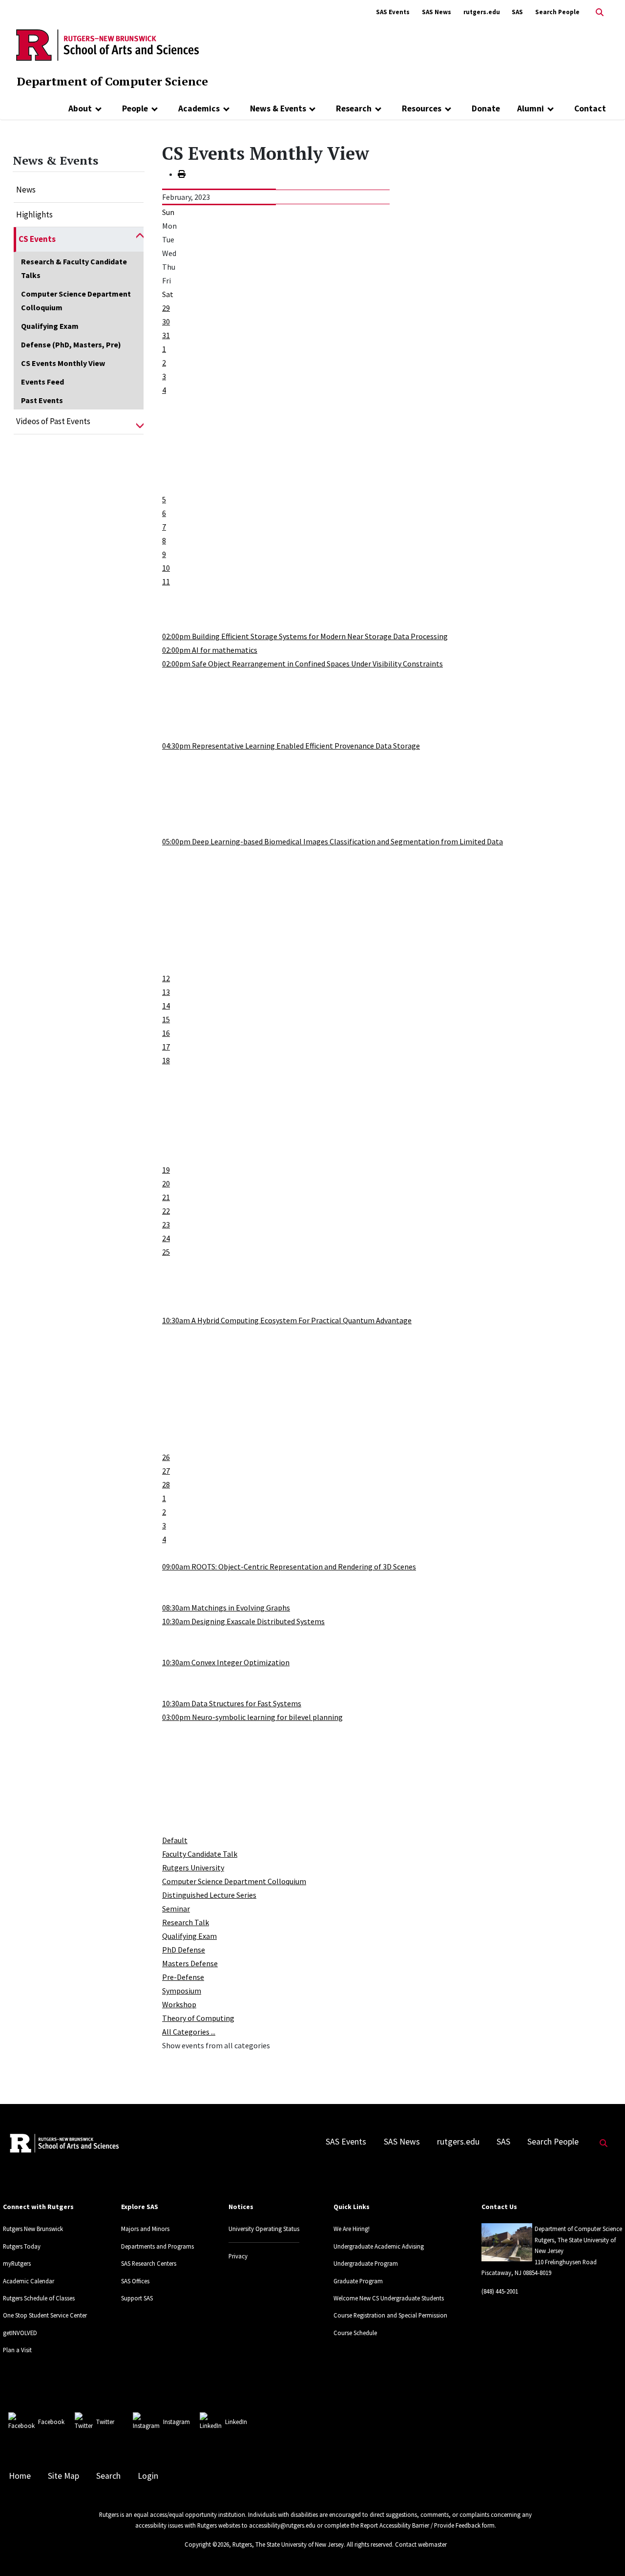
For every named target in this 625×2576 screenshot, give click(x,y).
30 (166, 322)
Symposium (182, 1991)
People (135, 108)
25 (166, 1252)
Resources (422, 108)
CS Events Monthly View (63, 363)
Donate (486, 108)
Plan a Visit (17, 2350)
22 (166, 1211)
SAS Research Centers (149, 2263)
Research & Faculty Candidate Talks (74, 268)
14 (166, 1006)
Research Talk (186, 1922)
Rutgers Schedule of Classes (39, 2298)
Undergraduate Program (366, 2263)
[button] (140, 239)
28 (166, 1484)
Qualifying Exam (50, 326)
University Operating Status (264, 2229)
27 (166, 1471)
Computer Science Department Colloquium (76, 301)
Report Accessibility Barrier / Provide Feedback (420, 2525)
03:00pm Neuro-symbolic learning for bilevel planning (252, 1717)
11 (166, 581)
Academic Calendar (29, 2281)
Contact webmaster (421, 2544)
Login (148, 2476)
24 (166, 1238)
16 (166, 1033)
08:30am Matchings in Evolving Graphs (226, 1608)
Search (108, 2476)
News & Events (278, 108)
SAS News (437, 12)
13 (166, 992)
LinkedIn (236, 2422)
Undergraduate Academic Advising (379, 2246)
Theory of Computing (198, 2018)
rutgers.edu (482, 12)
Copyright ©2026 (207, 2544)
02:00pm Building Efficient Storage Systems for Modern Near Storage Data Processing (305, 636)
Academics (199, 108)
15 (166, 1019)
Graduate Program (358, 2281)
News (26, 190)
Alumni (531, 108)
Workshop (179, 2004)
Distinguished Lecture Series (209, 1895)
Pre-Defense (183, 1977)
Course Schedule (355, 2333)
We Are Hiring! (352, 2229)
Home (20, 2476)
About (80, 108)
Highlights (34, 215)
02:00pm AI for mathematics (210, 650)
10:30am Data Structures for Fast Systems (232, 1703)
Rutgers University (193, 1868)
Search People (557, 12)
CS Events (37, 239)
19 (166, 1170)
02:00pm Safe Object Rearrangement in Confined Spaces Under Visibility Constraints (302, 664)
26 (166, 1457)
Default (175, 1840)
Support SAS (137, 2298)
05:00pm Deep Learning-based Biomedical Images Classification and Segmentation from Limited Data (333, 841)
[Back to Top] (604, 2552)
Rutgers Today (22, 2246)
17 (166, 1047)
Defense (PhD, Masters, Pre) (71, 344)
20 (166, 1183)
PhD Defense (184, 1950)
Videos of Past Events (53, 421)
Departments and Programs (157, 2246)
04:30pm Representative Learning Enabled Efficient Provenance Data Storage (291, 746)
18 (166, 1060)
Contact (590, 108)
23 (166, 1224)
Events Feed (42, 382)
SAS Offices (135, 2281)
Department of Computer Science (112, 81)
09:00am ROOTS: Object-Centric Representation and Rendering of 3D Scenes (289, 1567)
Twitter (105, 2422)
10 (166, 568)
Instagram (177, 2422)
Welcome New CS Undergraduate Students (389, 2298)
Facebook (51, 2422)
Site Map (63, 2476)
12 (166, 978)
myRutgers (17, 2263)
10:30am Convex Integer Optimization (226, 1662)
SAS (517, 12)
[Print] (182, 174)
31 (166, 335)
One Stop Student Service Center (45, 2315)
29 (166, 308)
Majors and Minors (145, 2229)
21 (166, 1197)
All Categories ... (189, 2032)
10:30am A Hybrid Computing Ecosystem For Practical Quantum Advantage (287, 1320)
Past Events (42, 400)
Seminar (176, 1909)
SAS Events (393, 12)
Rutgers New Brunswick (33, 2229)
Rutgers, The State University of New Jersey (288, 2544)
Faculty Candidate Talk (200, 1854)
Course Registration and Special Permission (390, 2315)
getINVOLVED (20, 2333)
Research (354, 108)
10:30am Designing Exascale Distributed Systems (243, 1621)
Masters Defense (190, 1963)
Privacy (238, 2256)
